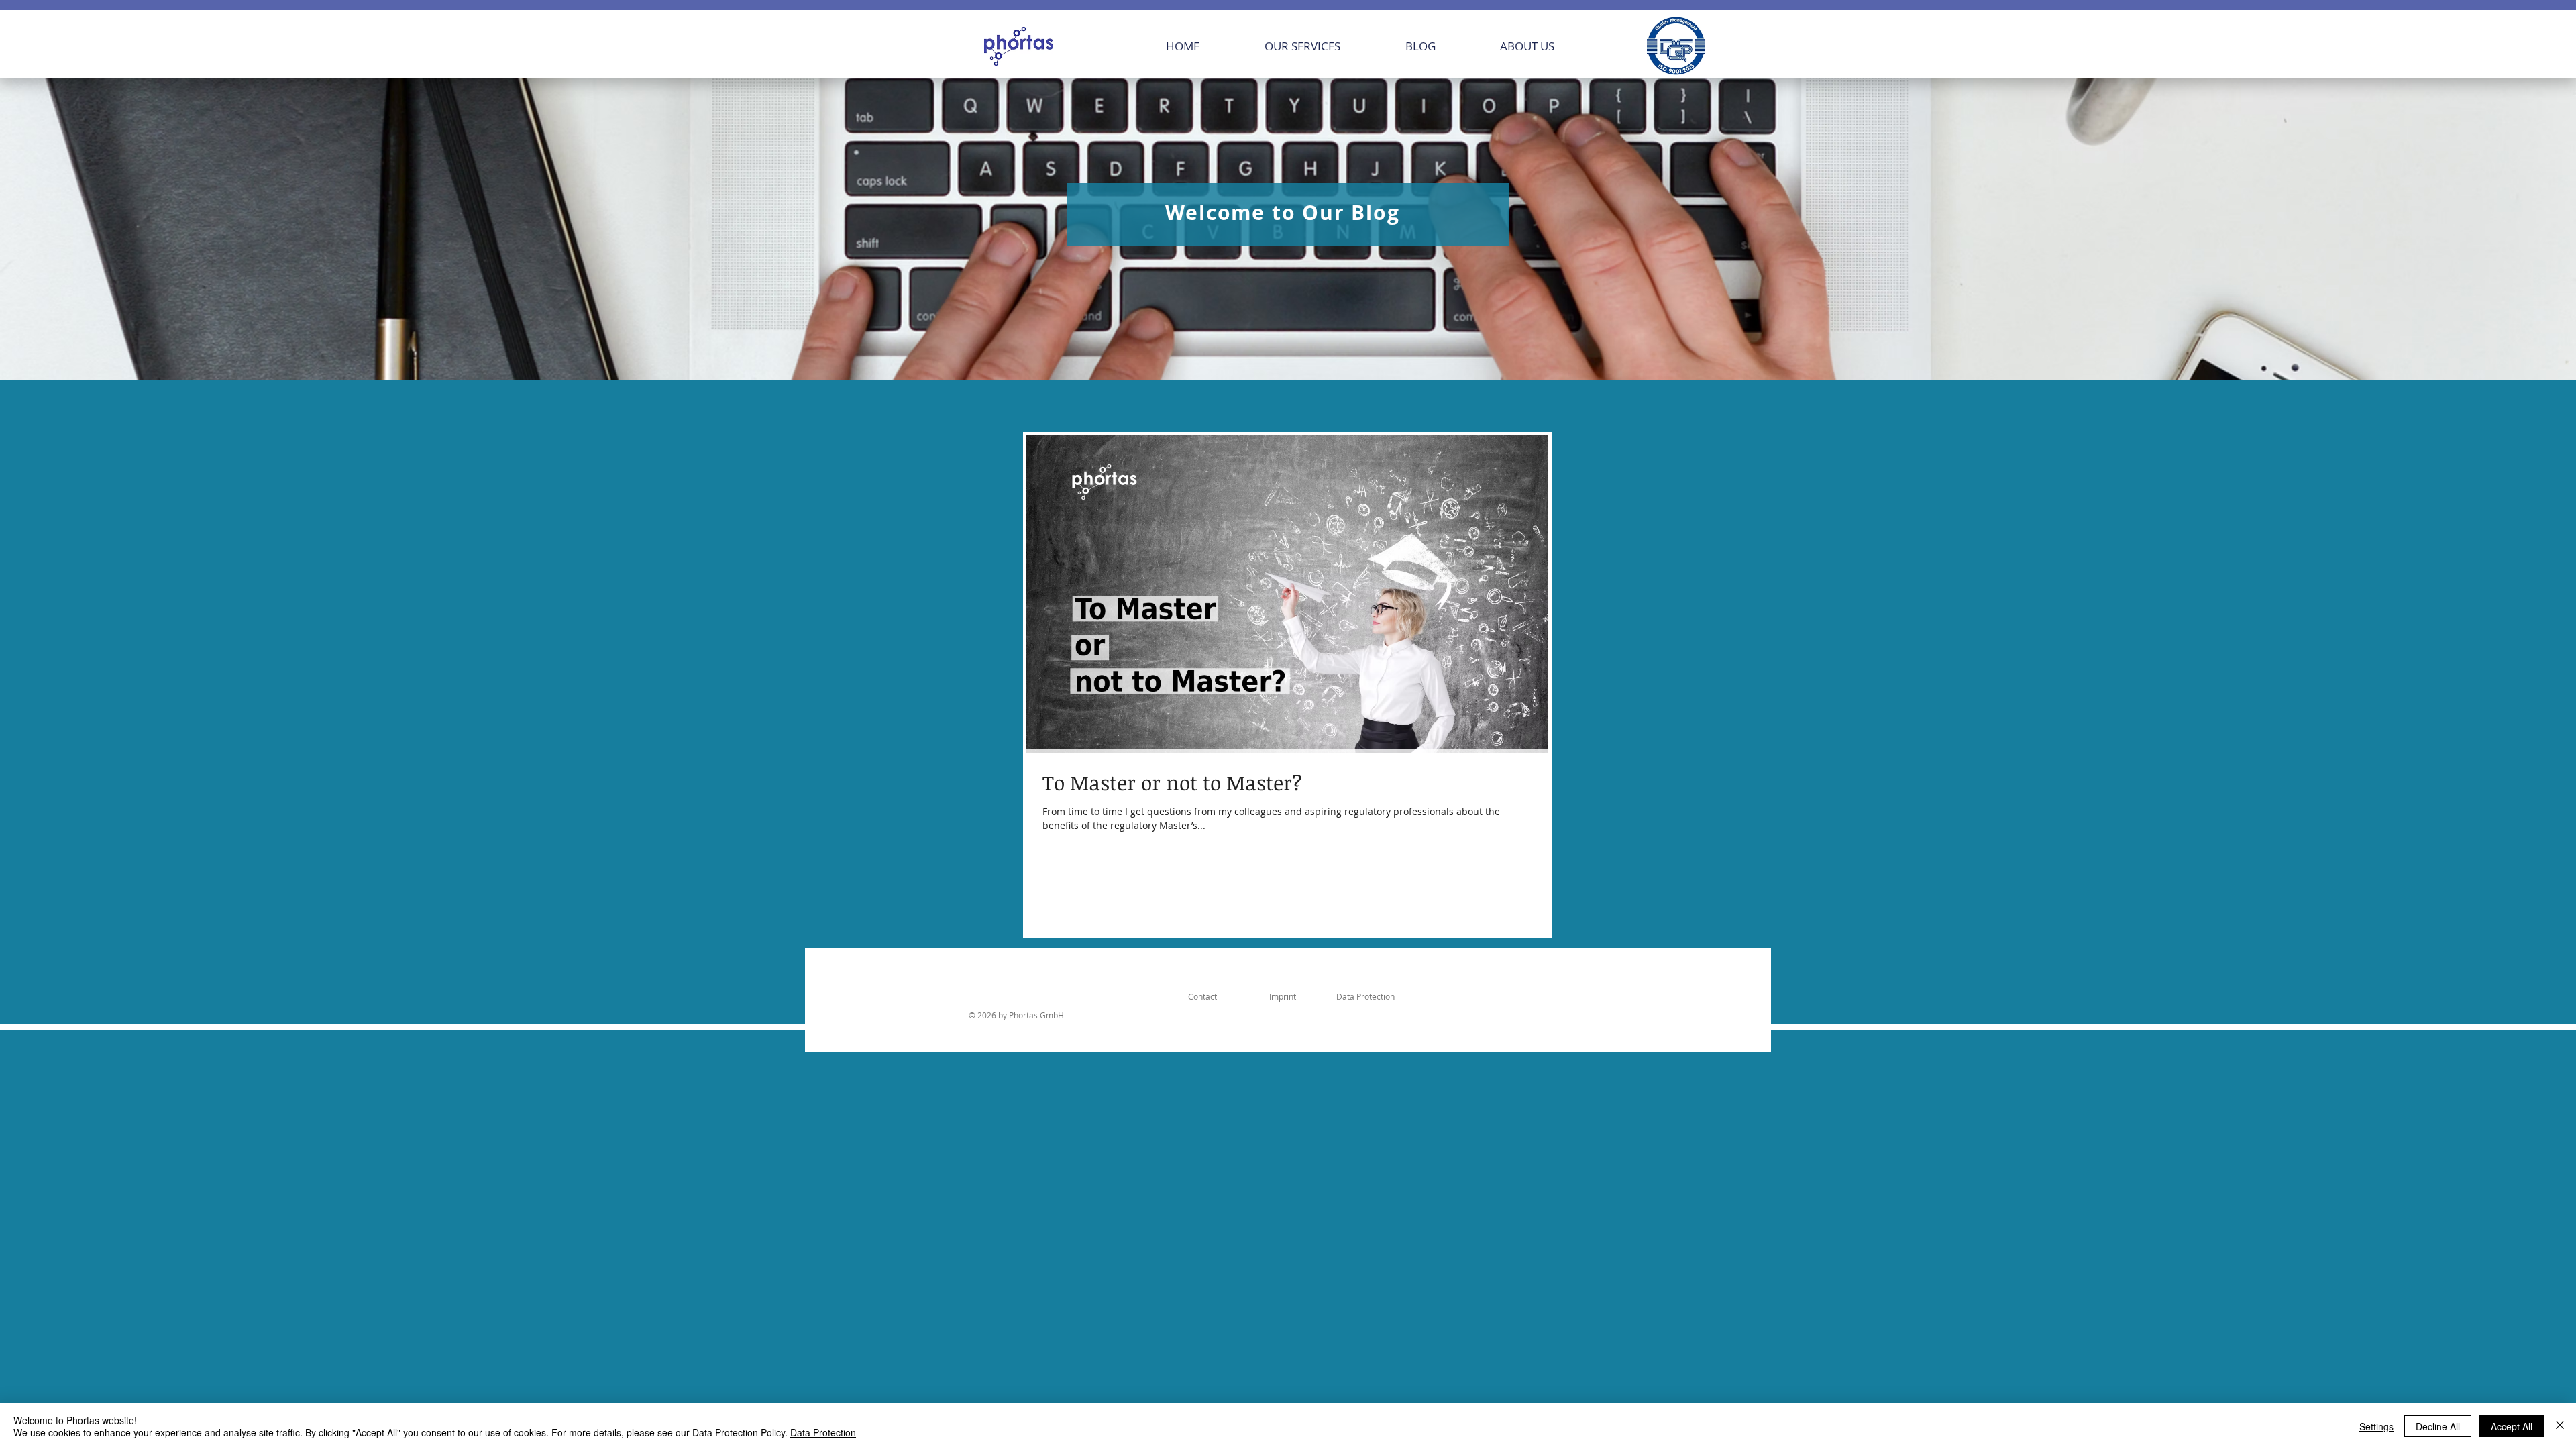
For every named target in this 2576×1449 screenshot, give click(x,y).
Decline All (2438, 1426)
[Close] (2560, 1426)
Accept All (2512, 1426)
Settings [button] (2376, 1426)
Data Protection (823, 1432)
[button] (1325, 46)
